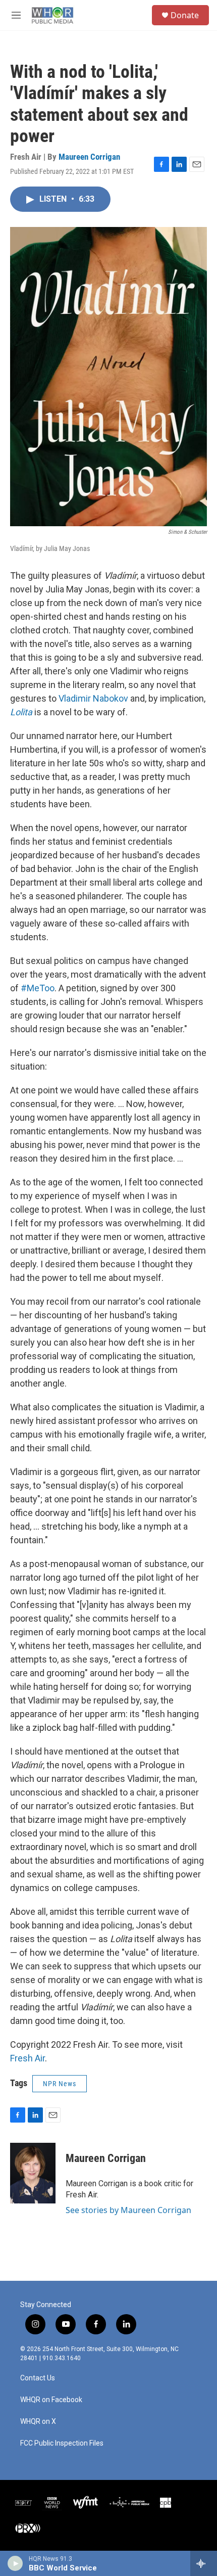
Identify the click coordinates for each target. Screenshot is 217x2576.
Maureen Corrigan (89, 157)
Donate (185, 15)
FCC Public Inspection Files (62, 2443)
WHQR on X (38, 2422)
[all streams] (204, 2563)
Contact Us (38, 2378)
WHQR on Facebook (51, 2400)
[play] (15, 2563)
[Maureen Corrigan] (33, 2173)
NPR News (60, 2084)
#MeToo (38, 988)
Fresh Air (28, 2058)
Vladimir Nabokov (93, 698)
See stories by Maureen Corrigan (128, 2210)
